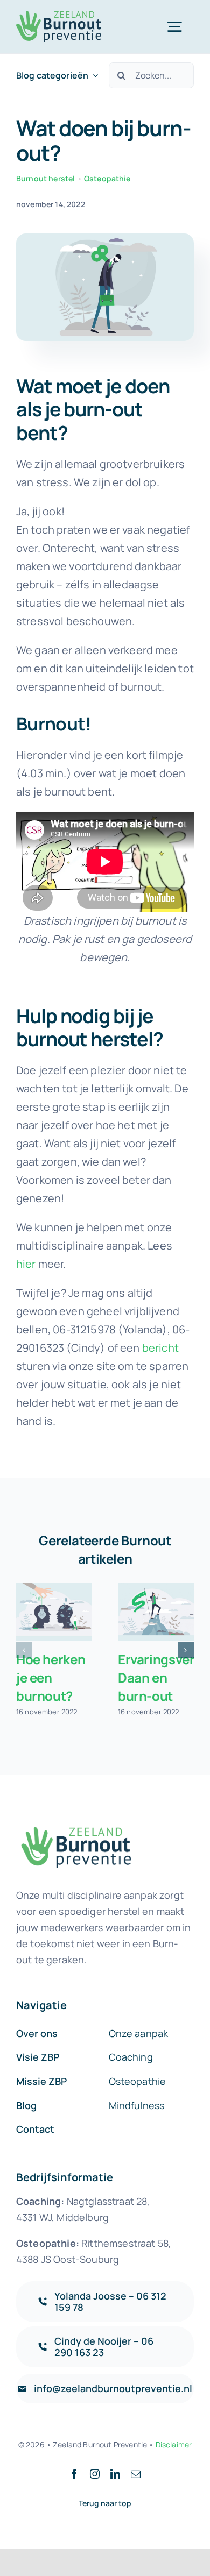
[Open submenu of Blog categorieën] (93, 76)
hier (26, 1264)
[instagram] (95, 2474)
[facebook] (74, 2474)
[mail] (136, 2474)
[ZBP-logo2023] (59, 16)
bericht (160, 1348)
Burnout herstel (45, 178)
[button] (105, 576)
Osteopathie (107, 178)
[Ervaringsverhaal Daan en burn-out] (156, 1612)
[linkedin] (115, 2474)
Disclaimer (174, 2444)
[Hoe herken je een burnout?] (54, 1612)
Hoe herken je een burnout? (51, 1677)
